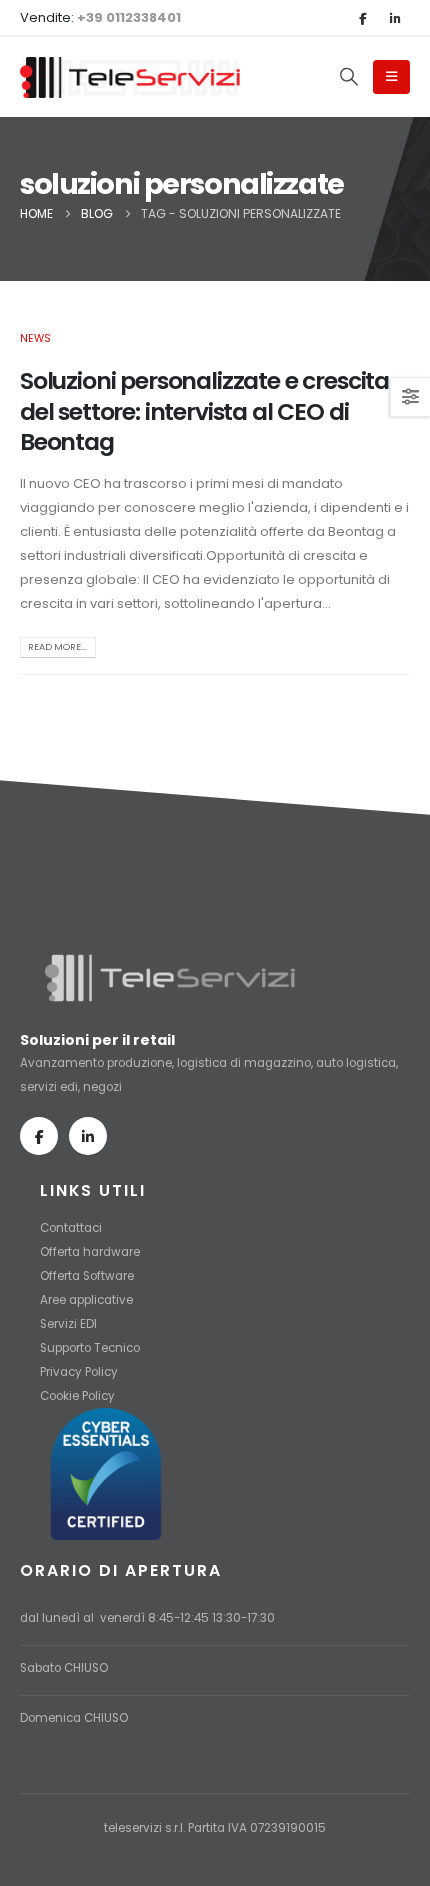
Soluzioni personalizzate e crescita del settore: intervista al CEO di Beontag (204, 411)
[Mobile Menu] (391, 77)
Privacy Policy (79, 1372)
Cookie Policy (77, 1396)
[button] (349, 77)
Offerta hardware (90, 1252)
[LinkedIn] (395, 18)
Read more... (57, 646)
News (35, 338)
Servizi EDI (68, 1324)
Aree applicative (86, 1300)
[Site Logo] (130, 77)
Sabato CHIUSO (64, 1668)
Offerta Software (87, 1276)
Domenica (50, 1718)
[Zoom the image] (170, 962)
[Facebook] (362, 18)
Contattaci (71, 1228)
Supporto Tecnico (90, 1348)
